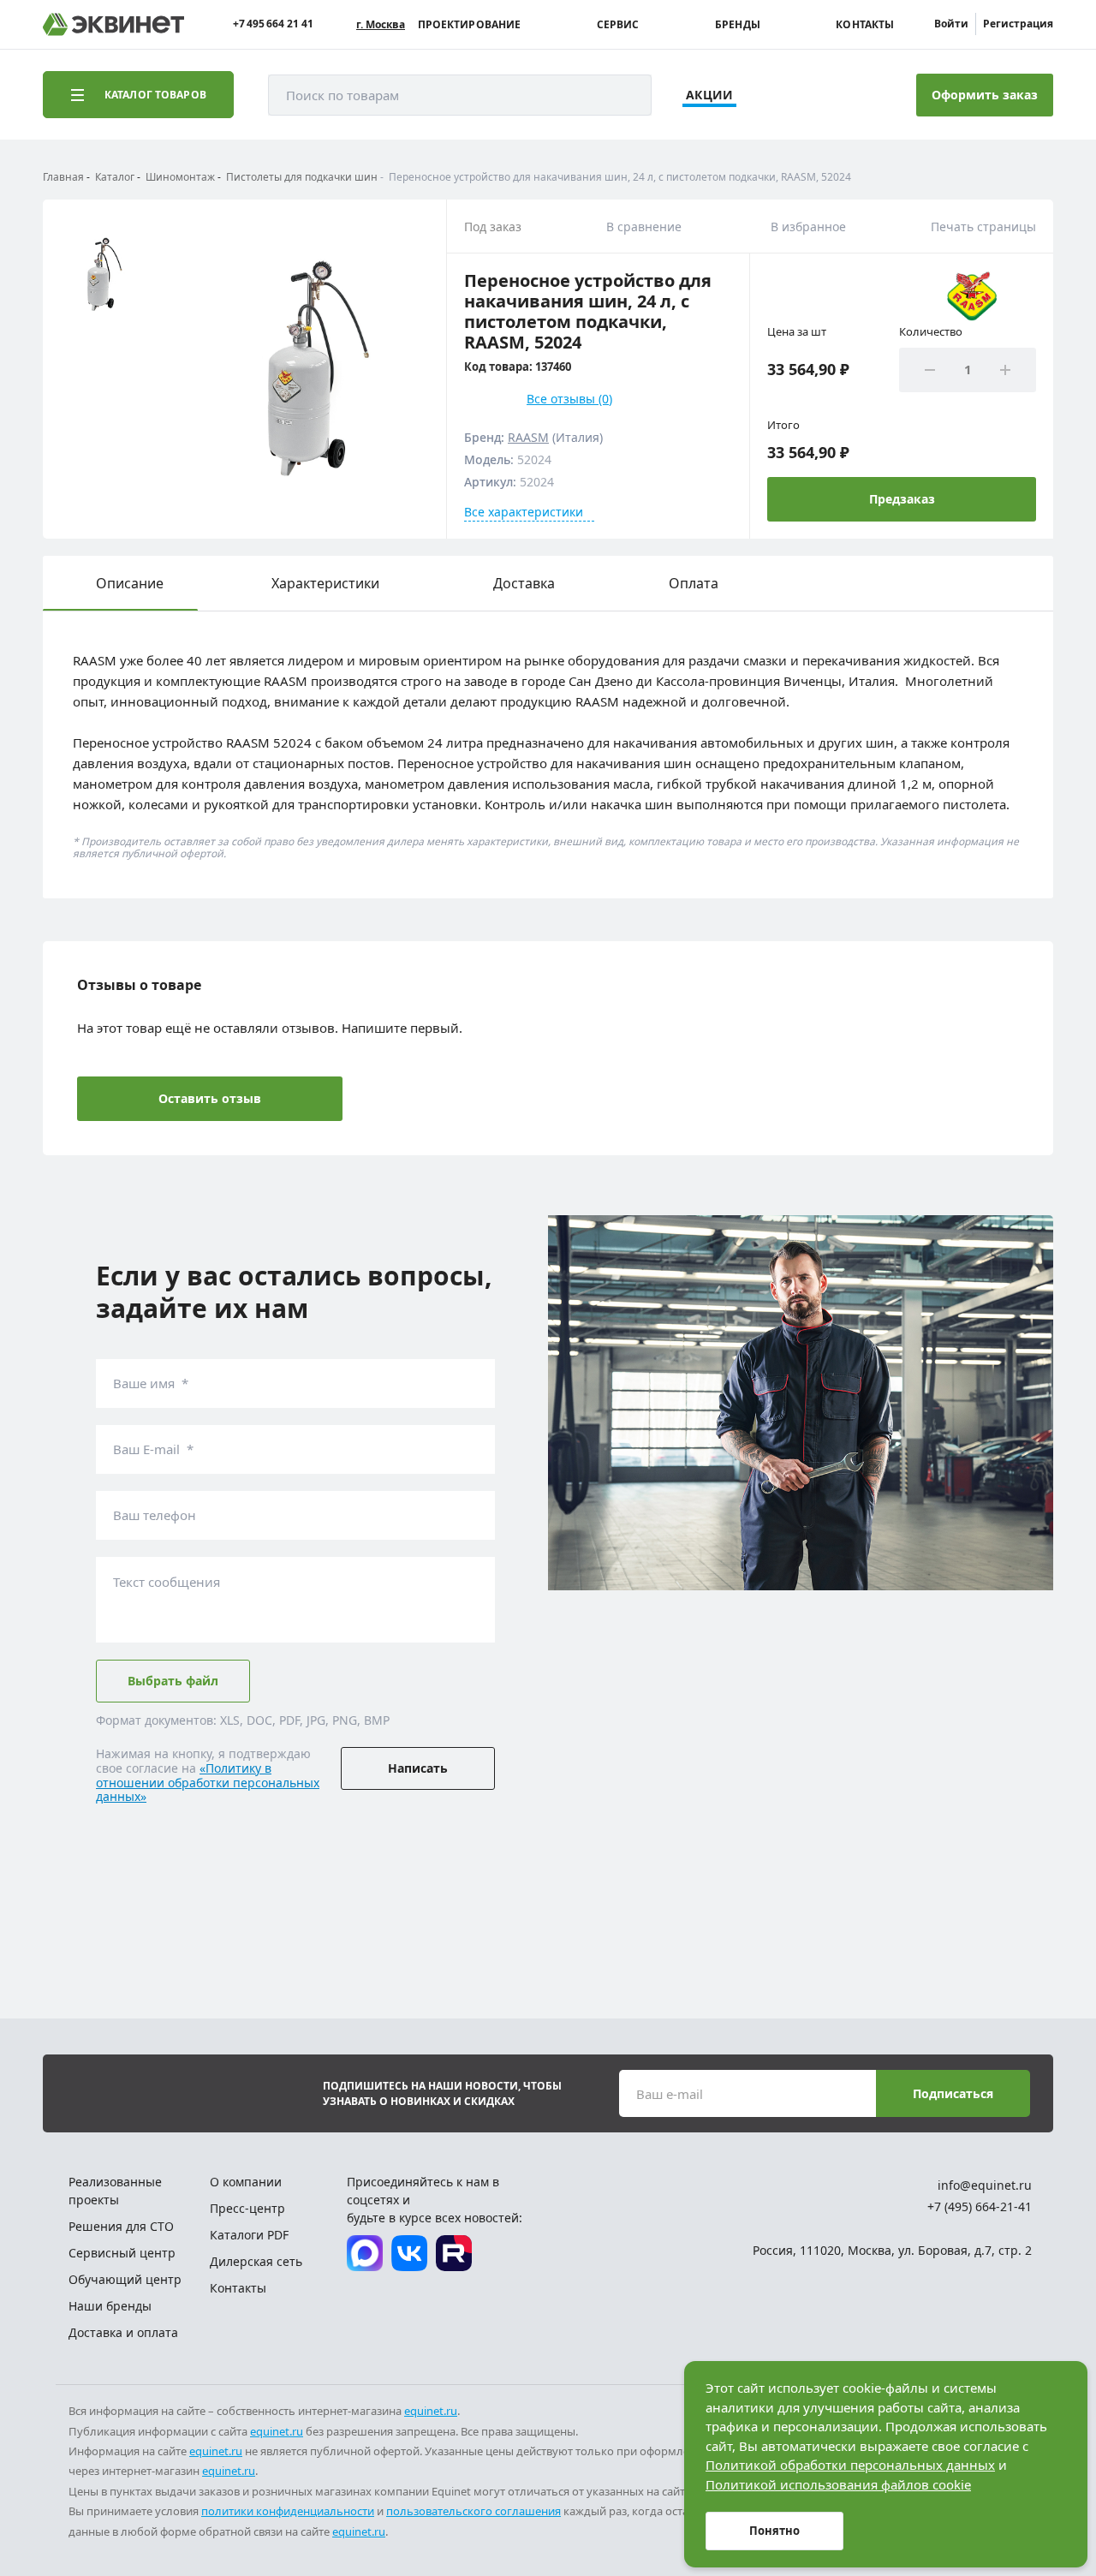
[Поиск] (622, 95)
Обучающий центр (125, 2279)
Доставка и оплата (123, 2332)
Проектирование (470, 25)
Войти (951, 24)
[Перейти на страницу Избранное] (824, 95)
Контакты (865, 25)
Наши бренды (110, 2306)
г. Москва (381, 25)
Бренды (738, 25)
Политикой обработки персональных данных (850, 2465)
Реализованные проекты (115, 2191)
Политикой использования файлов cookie (838, 2484)
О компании (246, 2182)
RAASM (528, 437)
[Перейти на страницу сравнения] (776, 95)
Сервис (618, 25)
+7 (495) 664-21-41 (980, 2206)
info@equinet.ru (985, 2185)
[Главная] (113, 24)
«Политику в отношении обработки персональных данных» (208, 1783)
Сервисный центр (122, 2253)
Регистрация (1018, 24)
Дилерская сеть (256, 2261)
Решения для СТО (121, 2226)
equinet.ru (431, 2411)
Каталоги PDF (249, 2235)
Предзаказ (902, 499)
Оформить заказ (985, 95)
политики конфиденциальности (288, 2511)
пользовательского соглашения (474, 2511)
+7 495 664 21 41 (273, 24)
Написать (418, 1768)
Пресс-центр (247, 2208)
